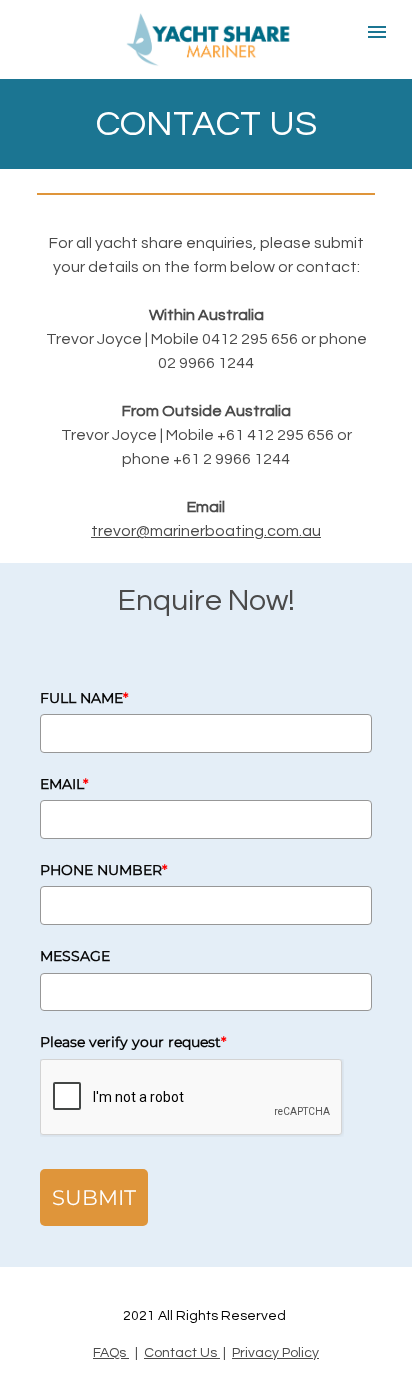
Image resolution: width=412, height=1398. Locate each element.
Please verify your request (133, 1042)
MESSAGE (75, 956)
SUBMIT (94, 1197)
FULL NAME (84, 698)
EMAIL (64, 784)
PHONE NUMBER (103, 870)
